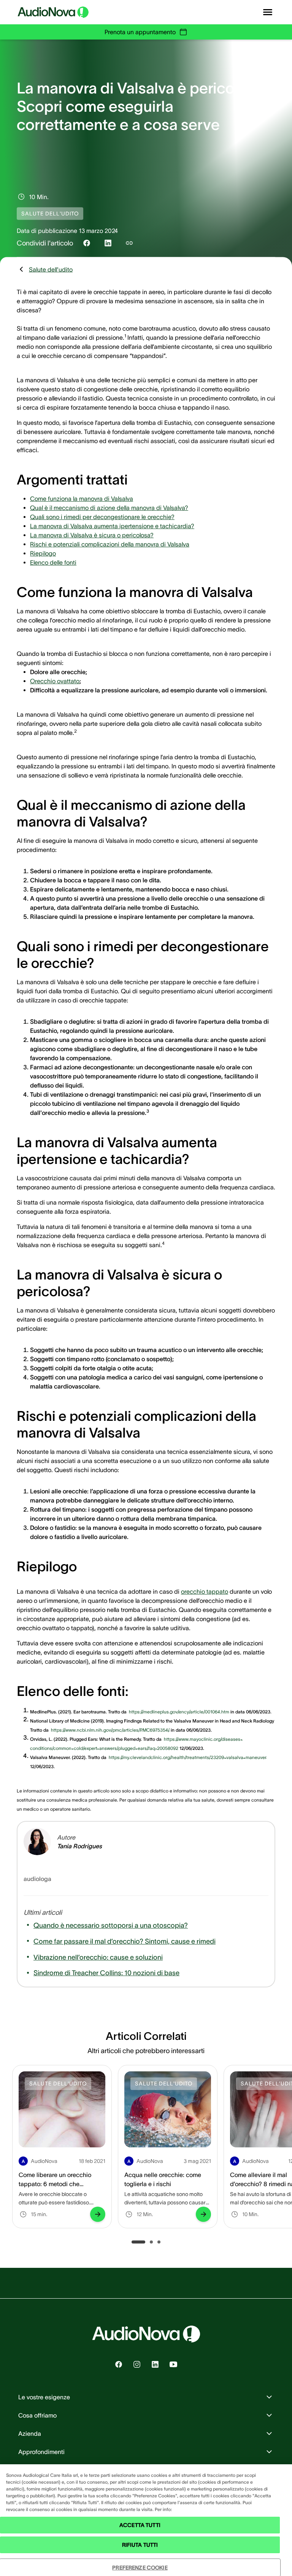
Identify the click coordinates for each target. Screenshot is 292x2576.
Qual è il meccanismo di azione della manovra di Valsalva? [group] (109, 508)
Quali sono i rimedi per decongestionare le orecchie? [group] (102, 517)
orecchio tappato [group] (205, 1591)
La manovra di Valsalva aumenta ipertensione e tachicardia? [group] (112, 526)
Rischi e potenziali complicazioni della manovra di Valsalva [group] (110, 544)
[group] (179, 1710)
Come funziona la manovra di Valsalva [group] (82, 499)
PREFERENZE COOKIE (140, 2568)
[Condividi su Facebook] (87, 243)
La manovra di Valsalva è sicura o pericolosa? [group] (92, 535)
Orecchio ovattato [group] (55, 681)
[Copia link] (129, 243)
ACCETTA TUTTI (140, 2525)
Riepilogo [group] (43, 553)
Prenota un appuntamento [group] (140, 32)
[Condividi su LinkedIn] (108, 243)
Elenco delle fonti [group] (53, 562)
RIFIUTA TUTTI (140, 2545)
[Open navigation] (268, 12)
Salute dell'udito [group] (51, 269)
